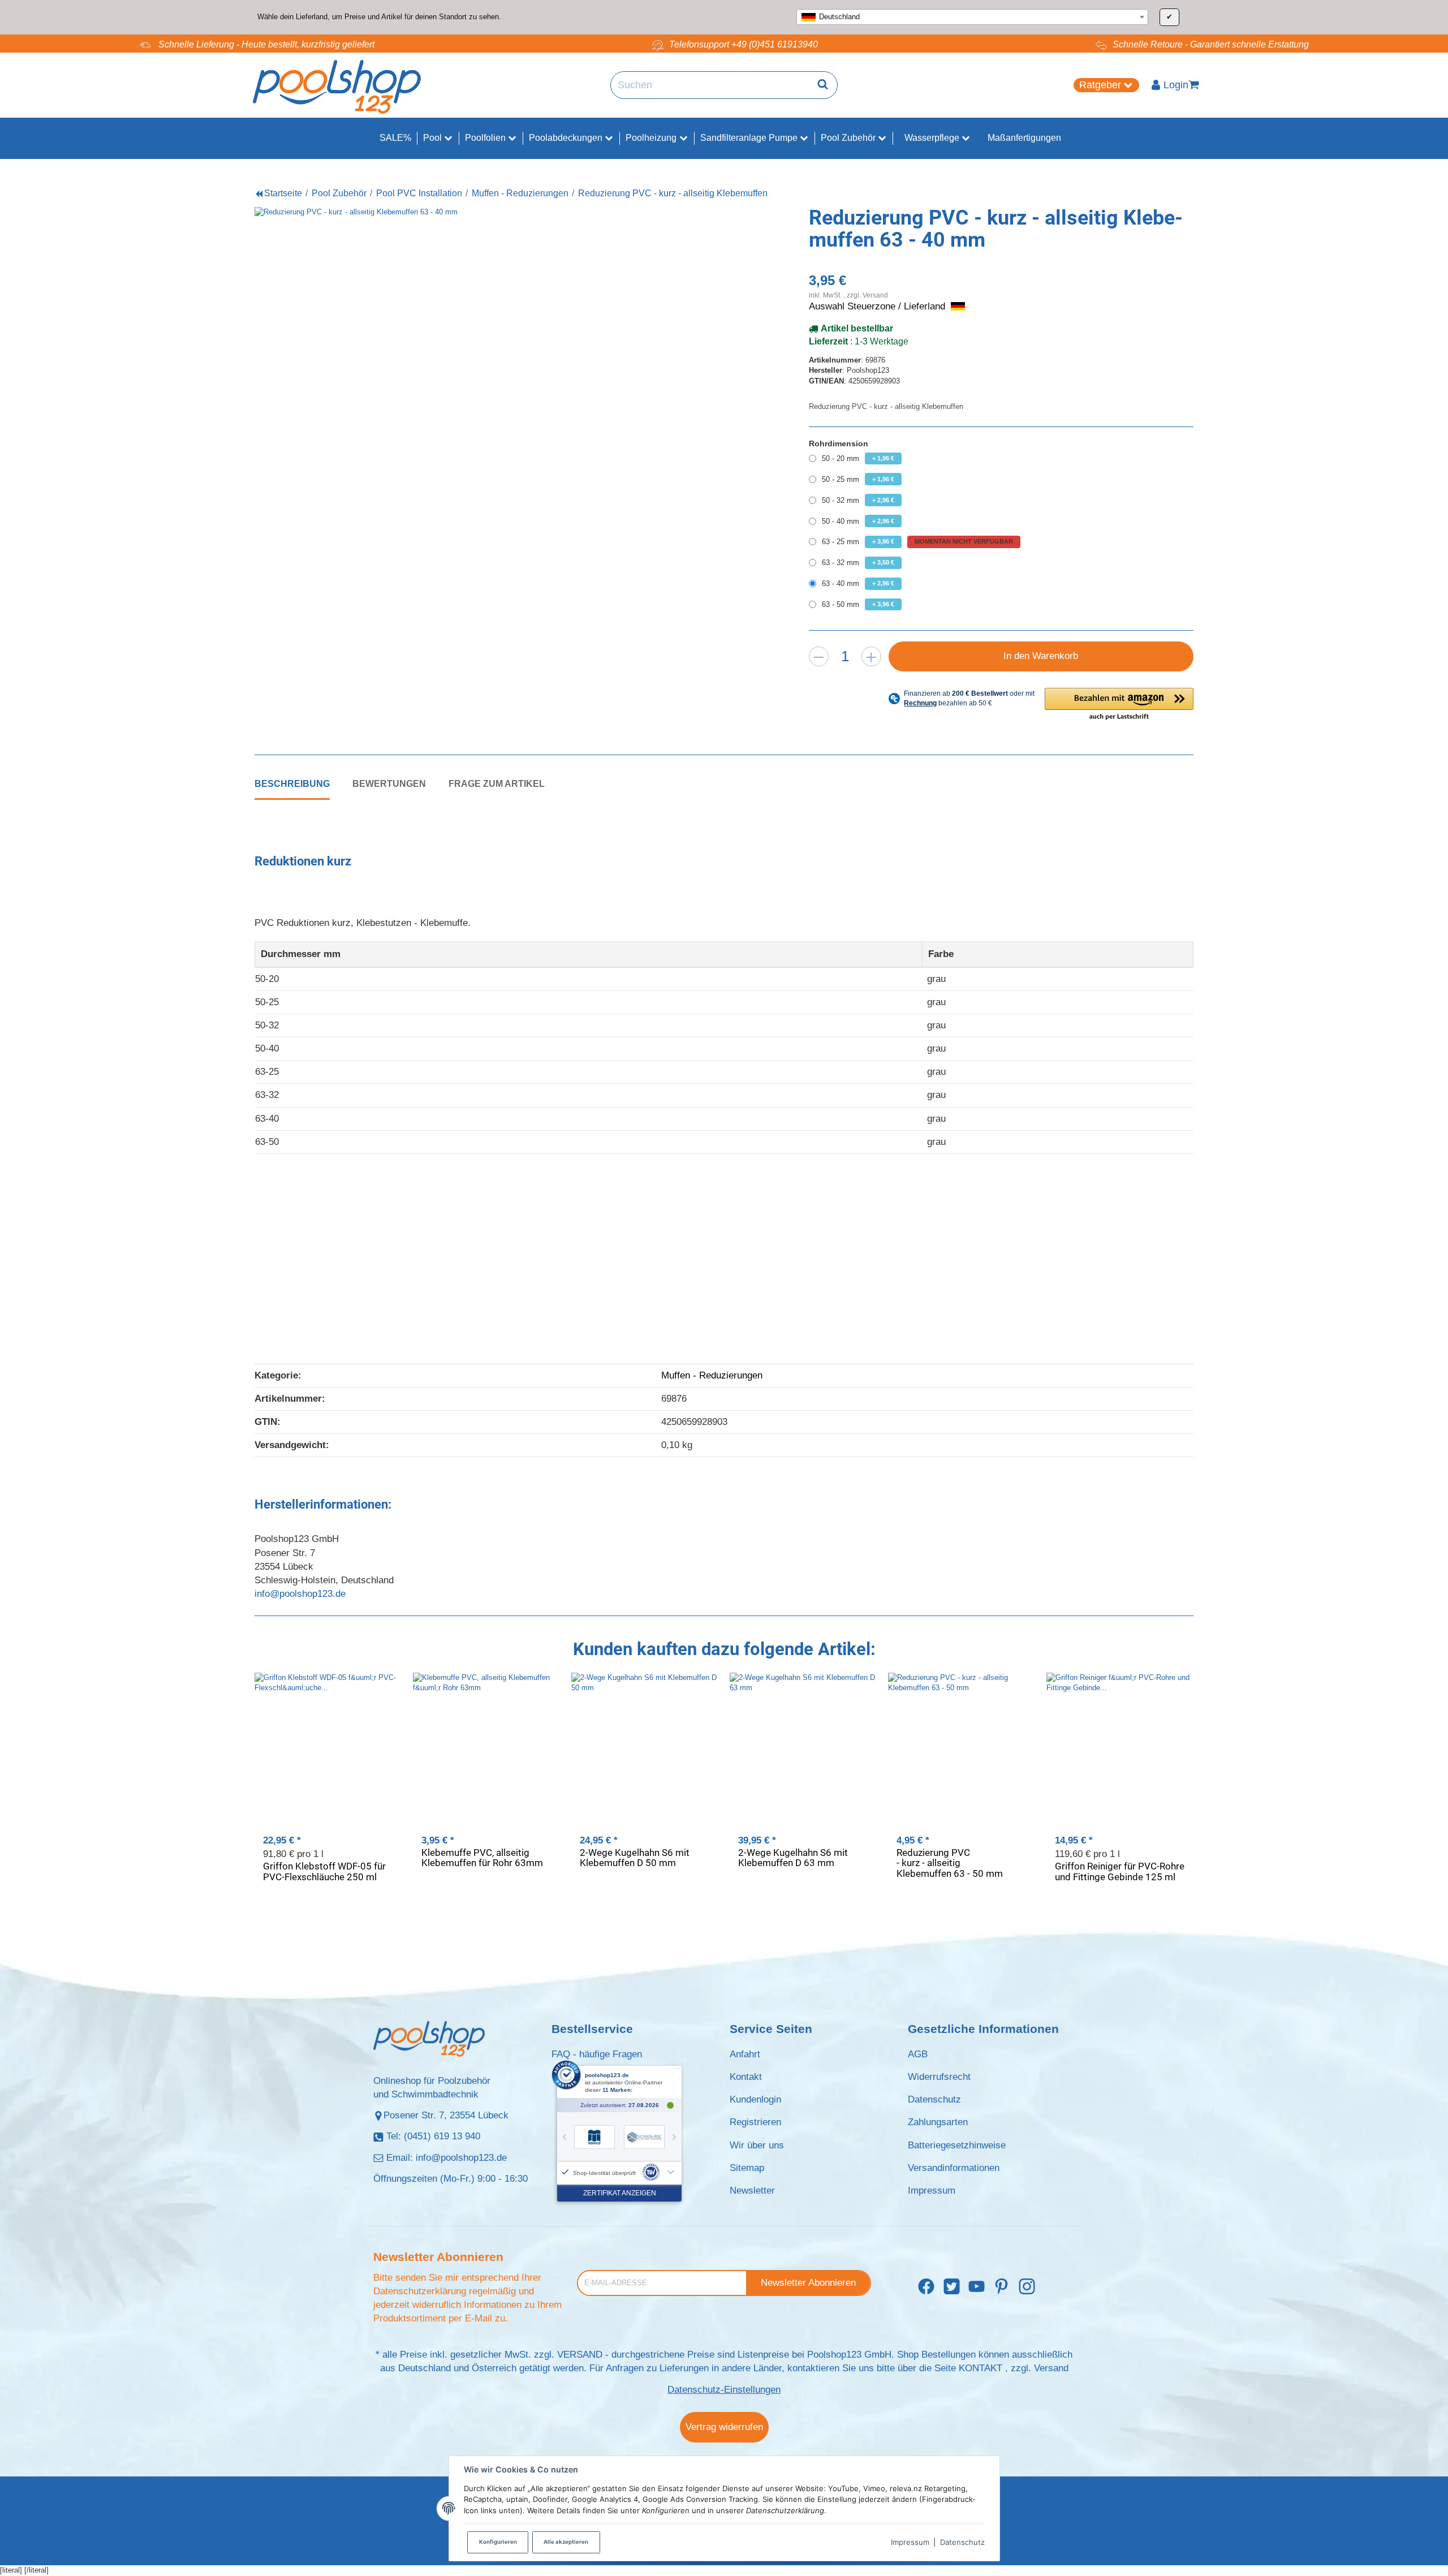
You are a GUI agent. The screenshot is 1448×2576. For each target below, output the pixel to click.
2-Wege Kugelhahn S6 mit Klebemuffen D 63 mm (793, 1858)
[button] (1119, 705)
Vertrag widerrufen (724, 2427)
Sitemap (747, 2168)
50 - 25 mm (858, 479)
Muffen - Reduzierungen (712, 1375)
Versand (875, 295)
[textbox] (972, 17)
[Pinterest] (1001, 2287)
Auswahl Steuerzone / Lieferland (878, 306)
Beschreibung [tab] (292, 783)
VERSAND (580, 2355)
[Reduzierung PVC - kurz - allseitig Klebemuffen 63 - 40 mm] (486, 439)
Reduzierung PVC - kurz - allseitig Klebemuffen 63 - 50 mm (950, 1863)
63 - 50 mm (858, 604)
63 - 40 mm (858, 583)
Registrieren (755, 2122)
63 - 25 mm (917, 542)
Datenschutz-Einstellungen (724, 2390)
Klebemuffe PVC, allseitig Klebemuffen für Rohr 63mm (482, 1858)
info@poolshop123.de (300, 1594)
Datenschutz (962, 2542)
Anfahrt (745, 2054)
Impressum (910, 2542)
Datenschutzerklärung (420, 2291)
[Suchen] (823, 85)
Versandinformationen (954, 2168)
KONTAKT (981, 2368)
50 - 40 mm (858, 521)
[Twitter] (952, 2287)
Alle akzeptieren (566, 2542)
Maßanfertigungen (1024, 138)
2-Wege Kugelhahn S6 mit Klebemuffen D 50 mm (635, 1858)
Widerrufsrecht (939, 2077)
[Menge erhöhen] (871, 656)
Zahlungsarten (938, 2122)
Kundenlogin (755, 2099)
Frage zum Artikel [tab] (497, 783)
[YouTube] (977, 2287)
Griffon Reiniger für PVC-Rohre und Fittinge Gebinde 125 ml (1120, 1871)
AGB (918, 2054)
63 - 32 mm (858, 563)
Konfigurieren (498, 2542)
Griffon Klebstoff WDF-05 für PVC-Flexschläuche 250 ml (324, 1871)
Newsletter (752, 2191)
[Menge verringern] (819, 656)
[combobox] (972, 17)
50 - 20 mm (858, 458)
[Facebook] (926, 2287)
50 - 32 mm (858, 500)
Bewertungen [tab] (389, 783)
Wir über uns (757, 2145)
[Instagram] (1027, 2287)
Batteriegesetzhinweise (957, 2145)
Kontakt (746, 2077)
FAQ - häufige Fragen (597, 2054)
